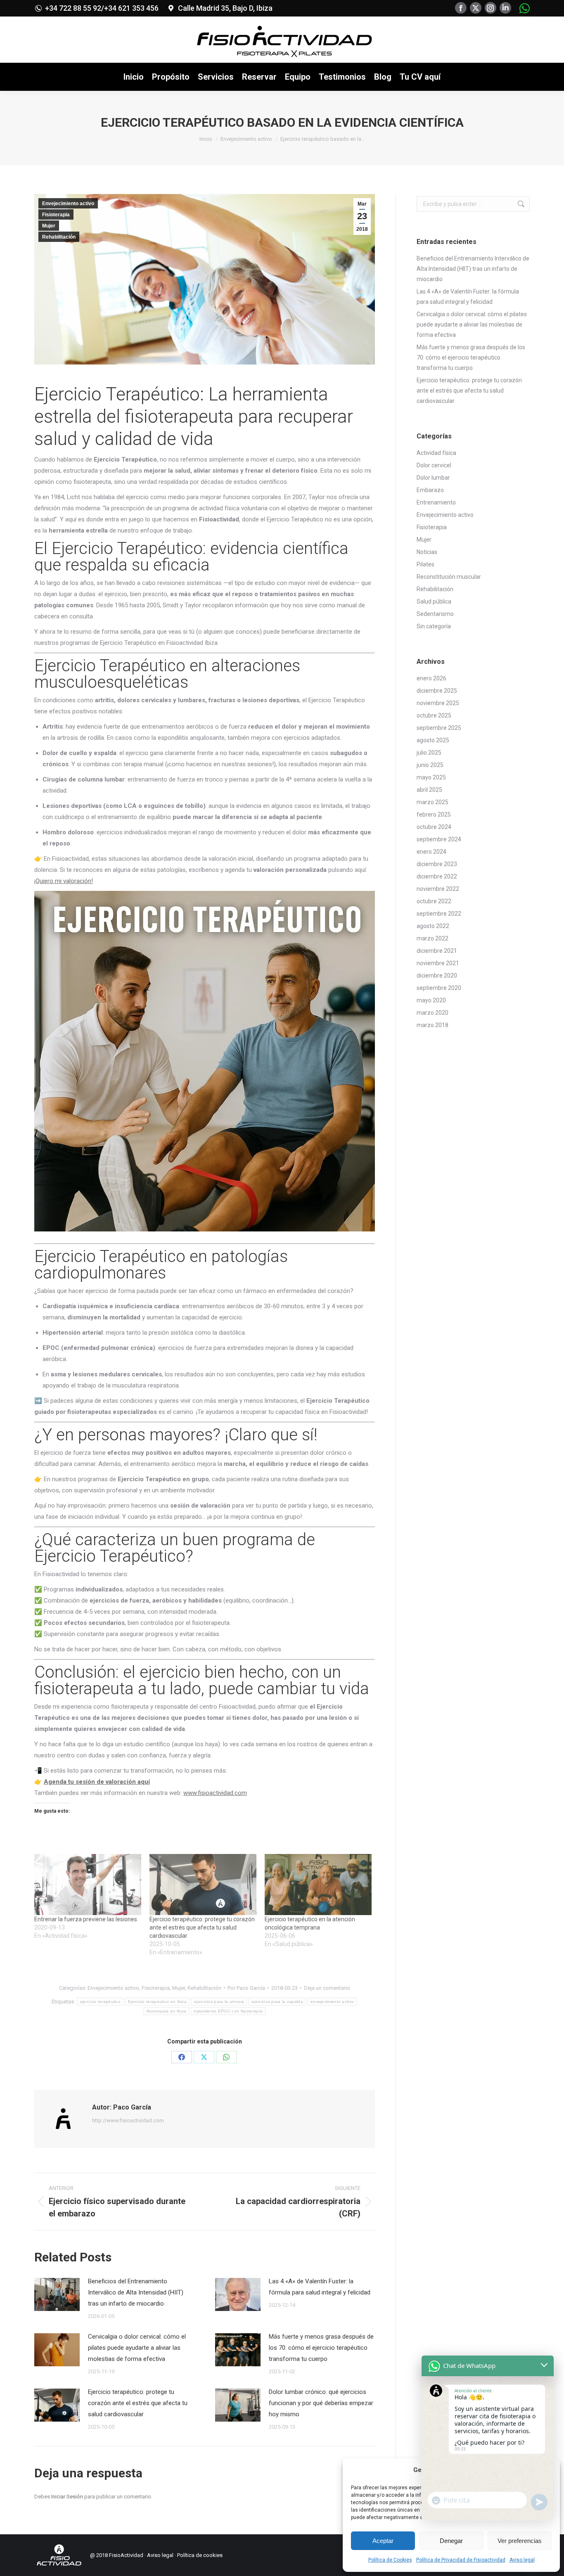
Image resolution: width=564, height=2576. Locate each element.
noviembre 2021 (438, 963)
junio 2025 (430, 765)
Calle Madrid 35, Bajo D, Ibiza (225, 8)
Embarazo (430, 490)
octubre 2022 (434, 901)
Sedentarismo (435, 614)
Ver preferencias (520, 2541)
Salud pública (434, 601)
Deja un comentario (327, 1988)
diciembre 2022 (437, 876)
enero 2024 (431, 852)
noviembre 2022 (438, 889)
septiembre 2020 (439, 988)
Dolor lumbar (433, 478)
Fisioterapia (56, 215)
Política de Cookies (390, 2560)
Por (246, 1988)
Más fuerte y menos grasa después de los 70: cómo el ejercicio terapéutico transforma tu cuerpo (321, 2348)
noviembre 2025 (438, 703)
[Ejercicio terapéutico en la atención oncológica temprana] (318, 1885)
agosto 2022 (433, 926)
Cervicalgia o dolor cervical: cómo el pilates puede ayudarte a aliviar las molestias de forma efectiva (137, 2348)
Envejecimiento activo (68, 204)
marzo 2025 (432, 802)
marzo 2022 (432, 938)
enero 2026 (431, 678)
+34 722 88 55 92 (73, 8)
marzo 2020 (432, 1013)
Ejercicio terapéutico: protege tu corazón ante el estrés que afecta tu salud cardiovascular (202, 1927)
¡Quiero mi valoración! (64, 881)
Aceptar (383, 2541)
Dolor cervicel (434, 465)
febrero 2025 (434, 814)
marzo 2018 (432, 1025)
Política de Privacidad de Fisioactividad (461, 2560)
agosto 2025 (433, 740)
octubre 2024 (434, 827)
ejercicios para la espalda (277, 2002)
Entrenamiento (436, 502)
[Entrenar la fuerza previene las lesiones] (88, 1885)
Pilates (425, 564)
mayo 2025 (431, 777)
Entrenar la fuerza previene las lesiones (86, 1919)
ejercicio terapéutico (100, 2002)
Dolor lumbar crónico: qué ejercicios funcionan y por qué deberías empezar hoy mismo (321, 2403)
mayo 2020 (431, 1000)
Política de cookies (200, 2555)
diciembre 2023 (437, 864)
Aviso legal (522, 2560)
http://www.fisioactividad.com (128, 2120)
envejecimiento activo (332, 2002)
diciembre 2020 (437, 975)
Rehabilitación (59, 237)
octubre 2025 (434, 715)
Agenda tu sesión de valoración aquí (97, 1782)
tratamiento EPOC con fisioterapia (228, 2011)
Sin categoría (434, 626)
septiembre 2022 (439, 914)
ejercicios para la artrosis (219, 2002)
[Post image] (57, 2294)
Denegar (451, 2541)
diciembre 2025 (437, 691)
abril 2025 (429, 790)
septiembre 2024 (439, 839)
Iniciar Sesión (68, 2497)
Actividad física (436, 453)
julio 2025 (429, 753)
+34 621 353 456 (131, 8)
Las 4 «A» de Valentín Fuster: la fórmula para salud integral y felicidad (320, 2287)
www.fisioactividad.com (215, 1793)
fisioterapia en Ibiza (166, 2011)
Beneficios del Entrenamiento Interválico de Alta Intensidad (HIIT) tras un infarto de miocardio (136, 2292)
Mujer (49, 226)
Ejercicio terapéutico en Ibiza (157, 2002)
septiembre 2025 (439, 728)
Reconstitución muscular (449, 577)
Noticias (427, 552)
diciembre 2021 (437, 951)
